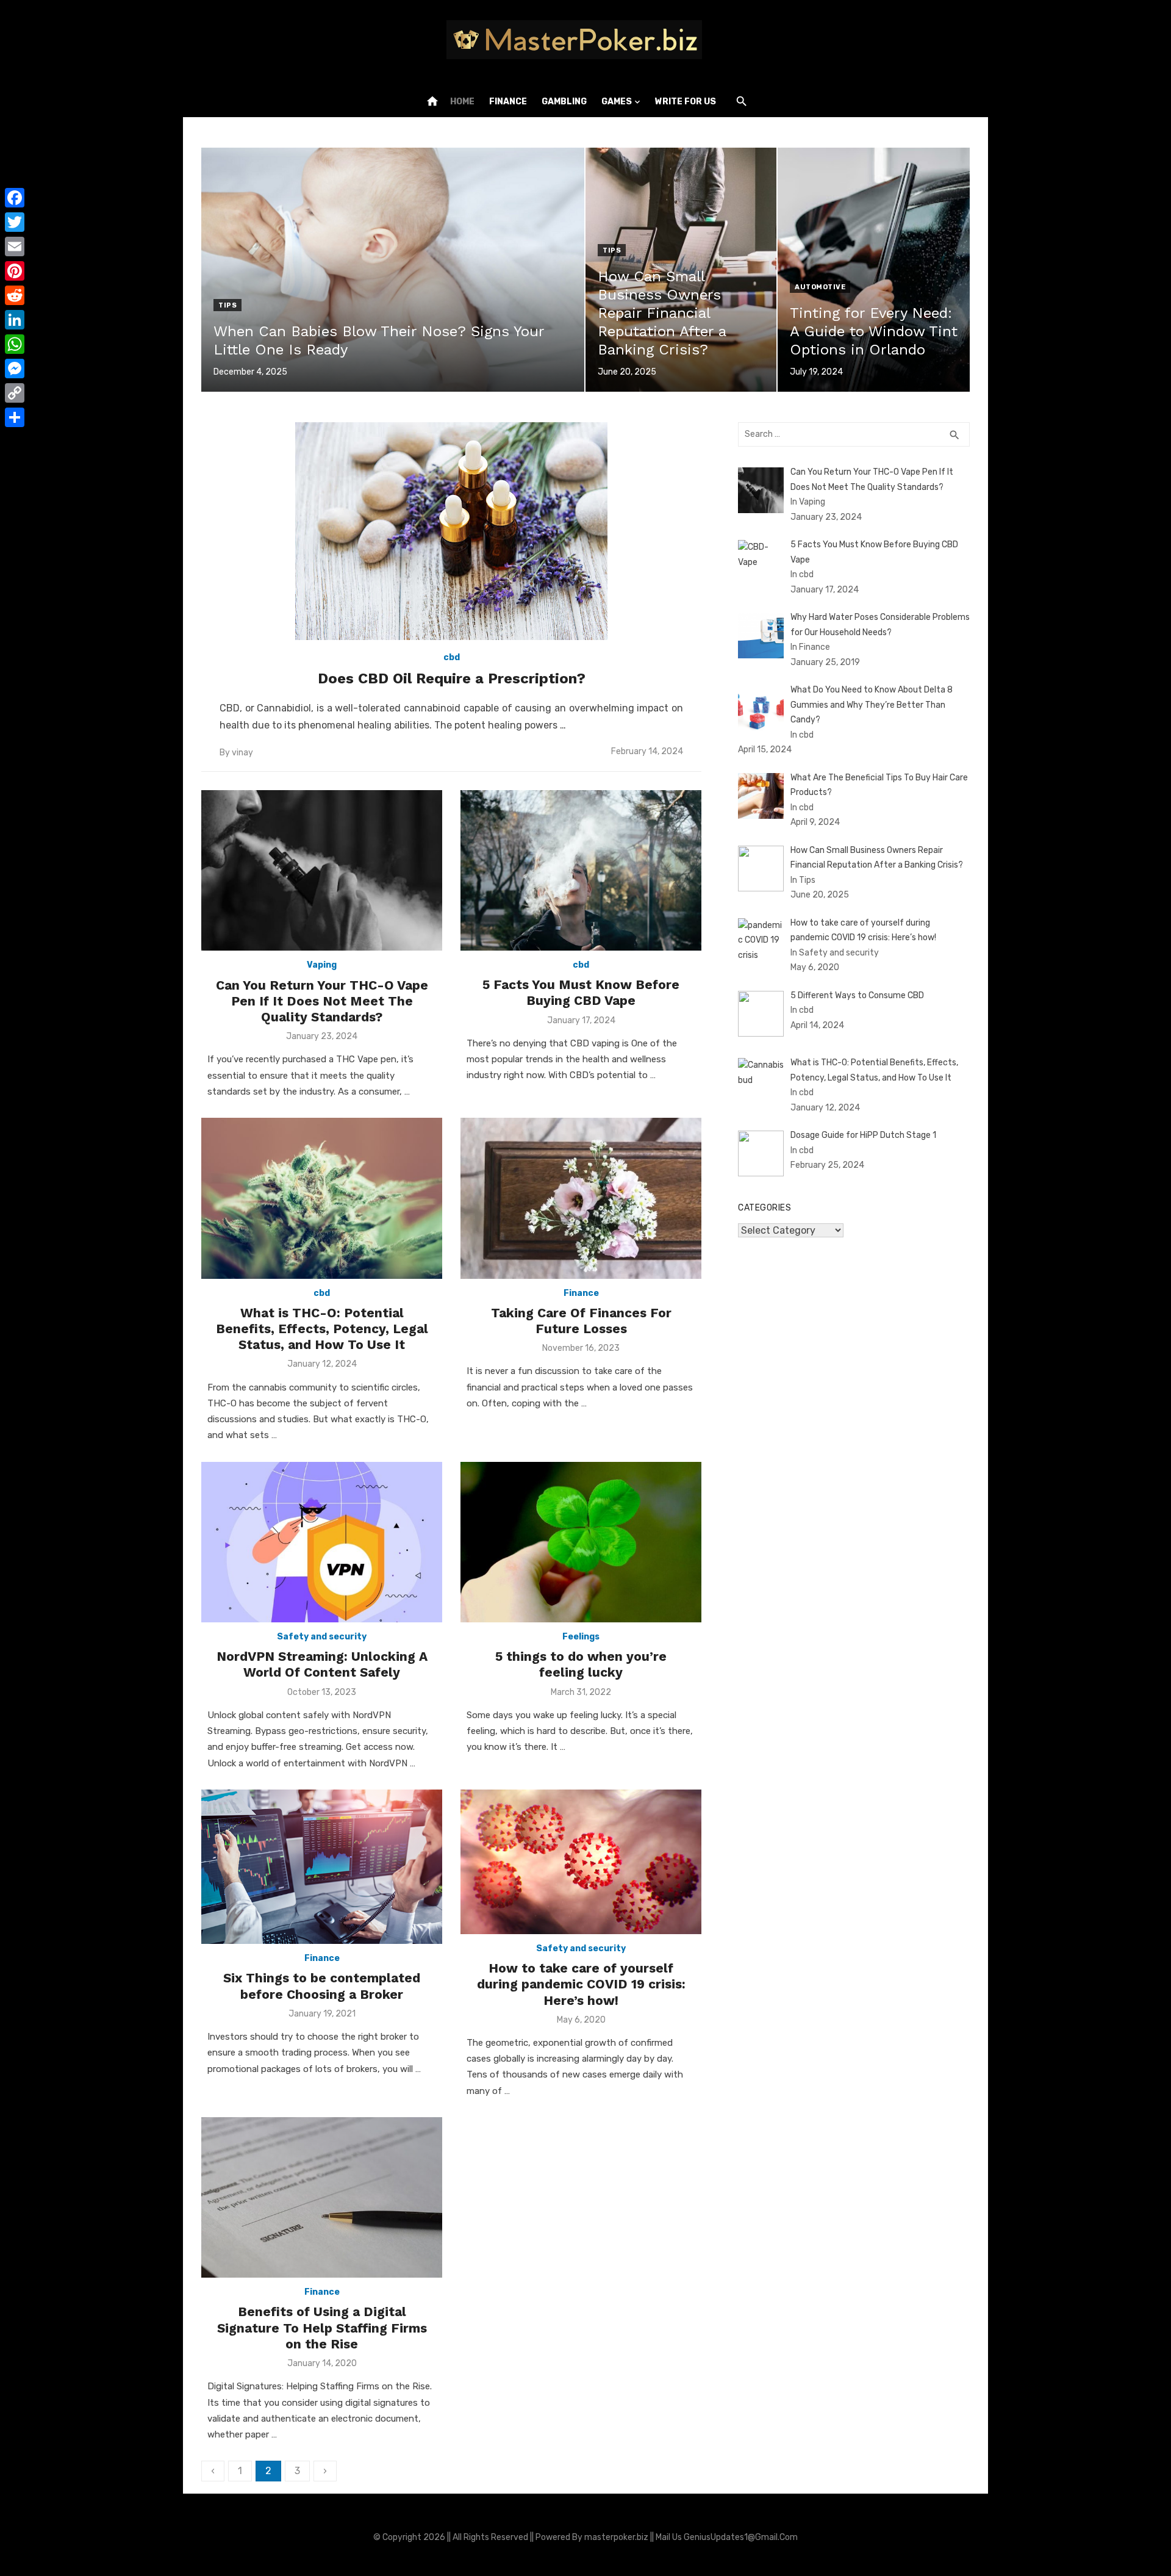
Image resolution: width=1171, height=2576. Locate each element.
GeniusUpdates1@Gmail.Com (741, 2537)
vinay (242, 753)
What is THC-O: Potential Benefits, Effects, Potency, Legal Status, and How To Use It (322, 1329)
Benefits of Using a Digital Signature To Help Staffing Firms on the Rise (322, 2328)
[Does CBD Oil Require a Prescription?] (451, 531)
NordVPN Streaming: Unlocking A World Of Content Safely (322, 1664)
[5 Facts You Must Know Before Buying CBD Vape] (581, 870)
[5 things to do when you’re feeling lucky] (581, 1542)
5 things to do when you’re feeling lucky (581, 1664)
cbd (452, 657)
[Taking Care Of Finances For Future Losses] (581, 1198)
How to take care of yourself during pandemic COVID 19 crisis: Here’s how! (581, 1984)
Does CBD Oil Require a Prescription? (452, 678)
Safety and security (322, 1637)
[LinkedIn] (15, 320)
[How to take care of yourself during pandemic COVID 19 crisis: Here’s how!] (581, 1862)
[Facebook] (15, 198)
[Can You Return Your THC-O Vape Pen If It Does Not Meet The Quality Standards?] (322, 870)
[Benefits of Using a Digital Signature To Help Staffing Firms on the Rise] (322, 2197)
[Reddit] (15, 295)
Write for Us (686, 102)
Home (462, 102)
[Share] (15, 417)
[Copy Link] (15, 393)
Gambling (564, 102)
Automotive (820, 287)
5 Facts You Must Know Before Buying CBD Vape (581, 992)
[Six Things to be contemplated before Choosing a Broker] (322, 1867)
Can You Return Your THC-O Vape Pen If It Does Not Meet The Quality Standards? (322, 1001)
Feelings (581, 1637)
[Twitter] (15, 222)
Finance (508, 102)
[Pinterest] (15, 271)
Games (617, 102)
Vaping (322, 965)
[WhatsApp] (15, 344)
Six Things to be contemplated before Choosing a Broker (322, 1986)
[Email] (15, 246)
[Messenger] (15, 369)
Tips (227, 305)
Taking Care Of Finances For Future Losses (581, 1321)
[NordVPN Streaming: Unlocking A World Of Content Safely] (322, 1542)
